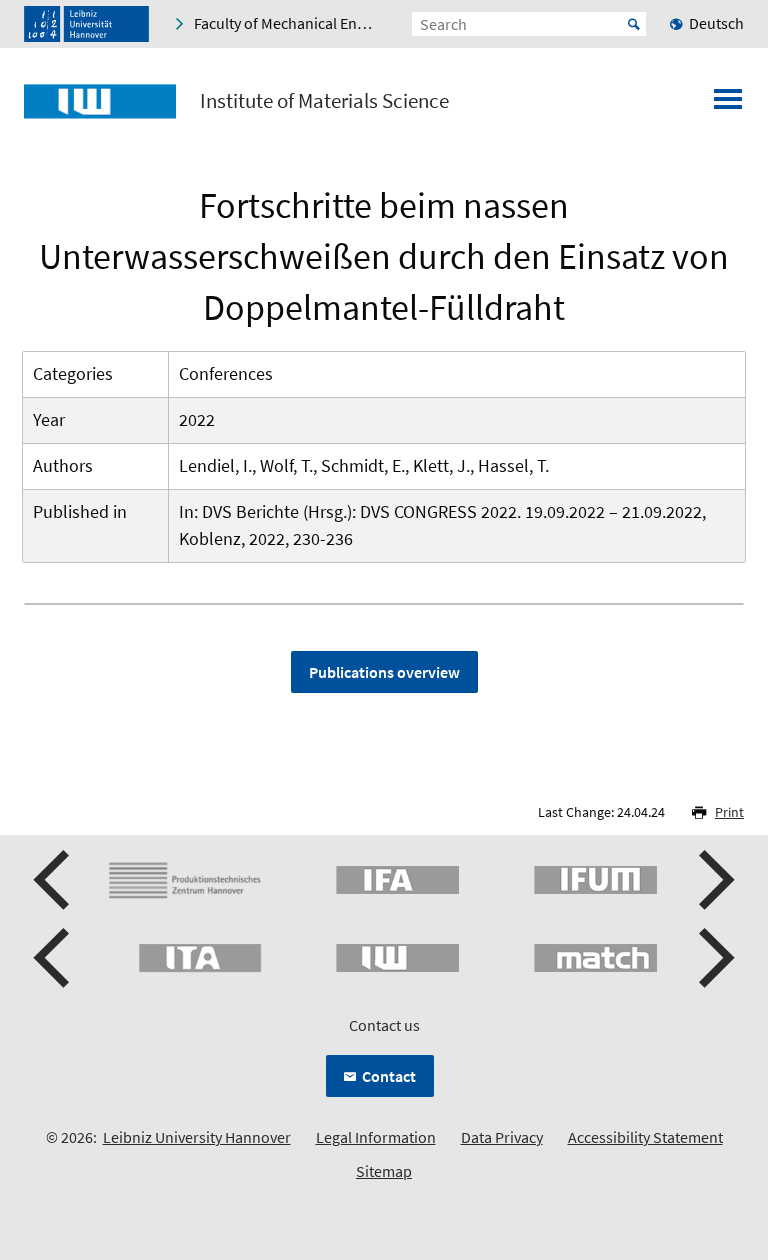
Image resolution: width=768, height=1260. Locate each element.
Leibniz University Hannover (197, 1137)
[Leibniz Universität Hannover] (86, 24)
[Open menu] (728, 105)
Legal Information (376, 1137)
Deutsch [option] (716, 23)
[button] (54, 880)
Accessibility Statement (645, 1137)
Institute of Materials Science (324, 101)
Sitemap (384, 1171)
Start (634, 24)
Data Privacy (502, 1137)
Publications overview (384, 672)
